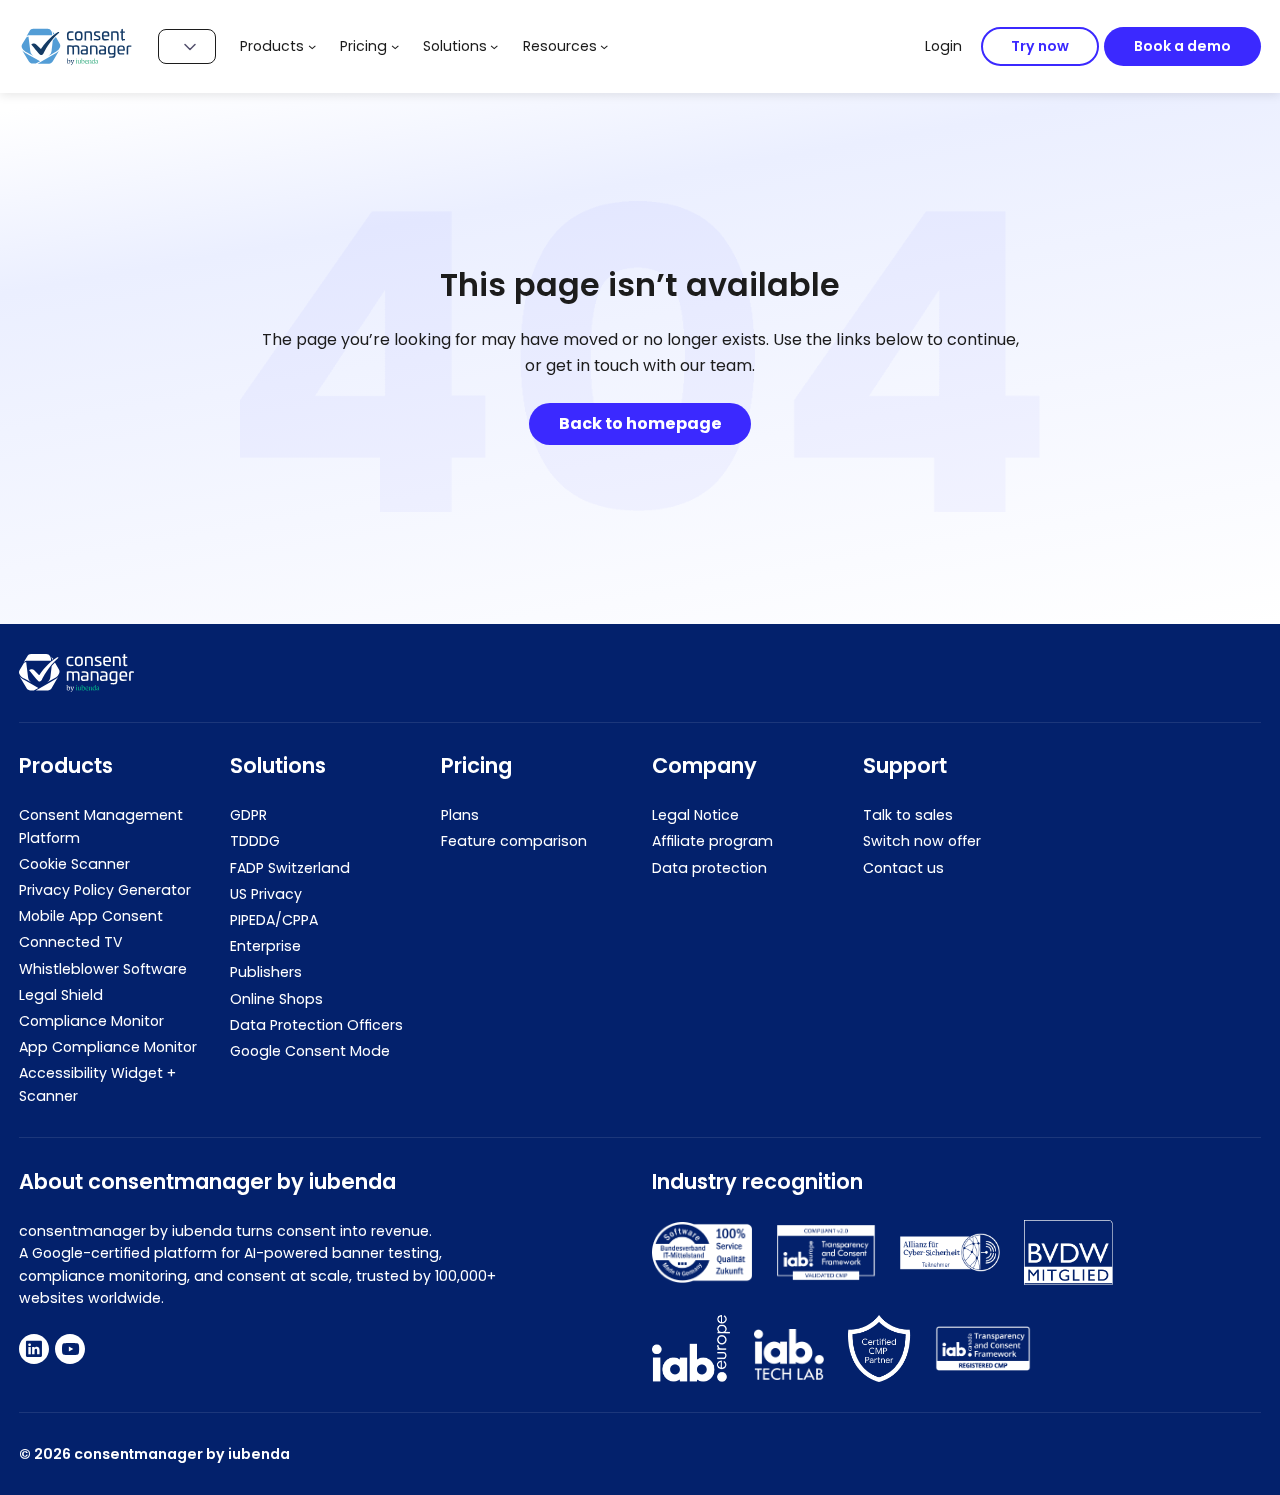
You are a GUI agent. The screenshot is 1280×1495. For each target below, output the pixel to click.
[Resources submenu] (604, 46)
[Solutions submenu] (494, 46)
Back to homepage (640, 423)
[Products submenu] (312, 46)
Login (943, 46)
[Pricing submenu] (395, 46)
